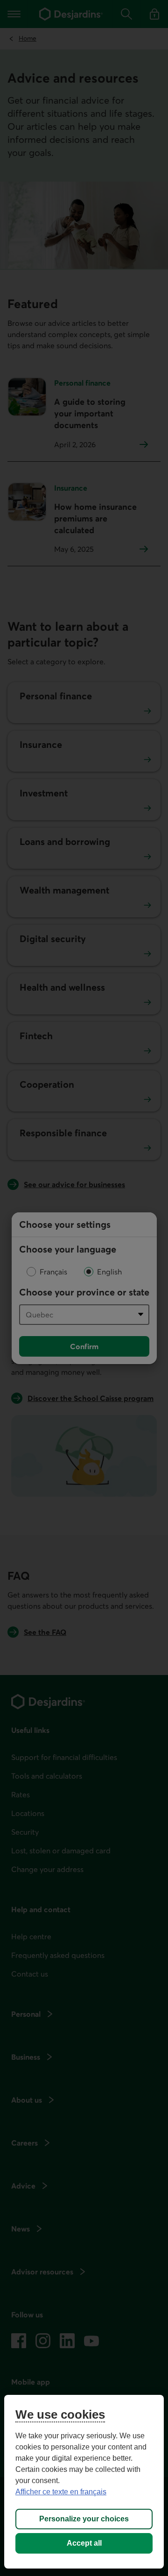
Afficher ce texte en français (61, 2492)
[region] (84, 2482)
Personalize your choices (84, 2519)
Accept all (84, 2543)
